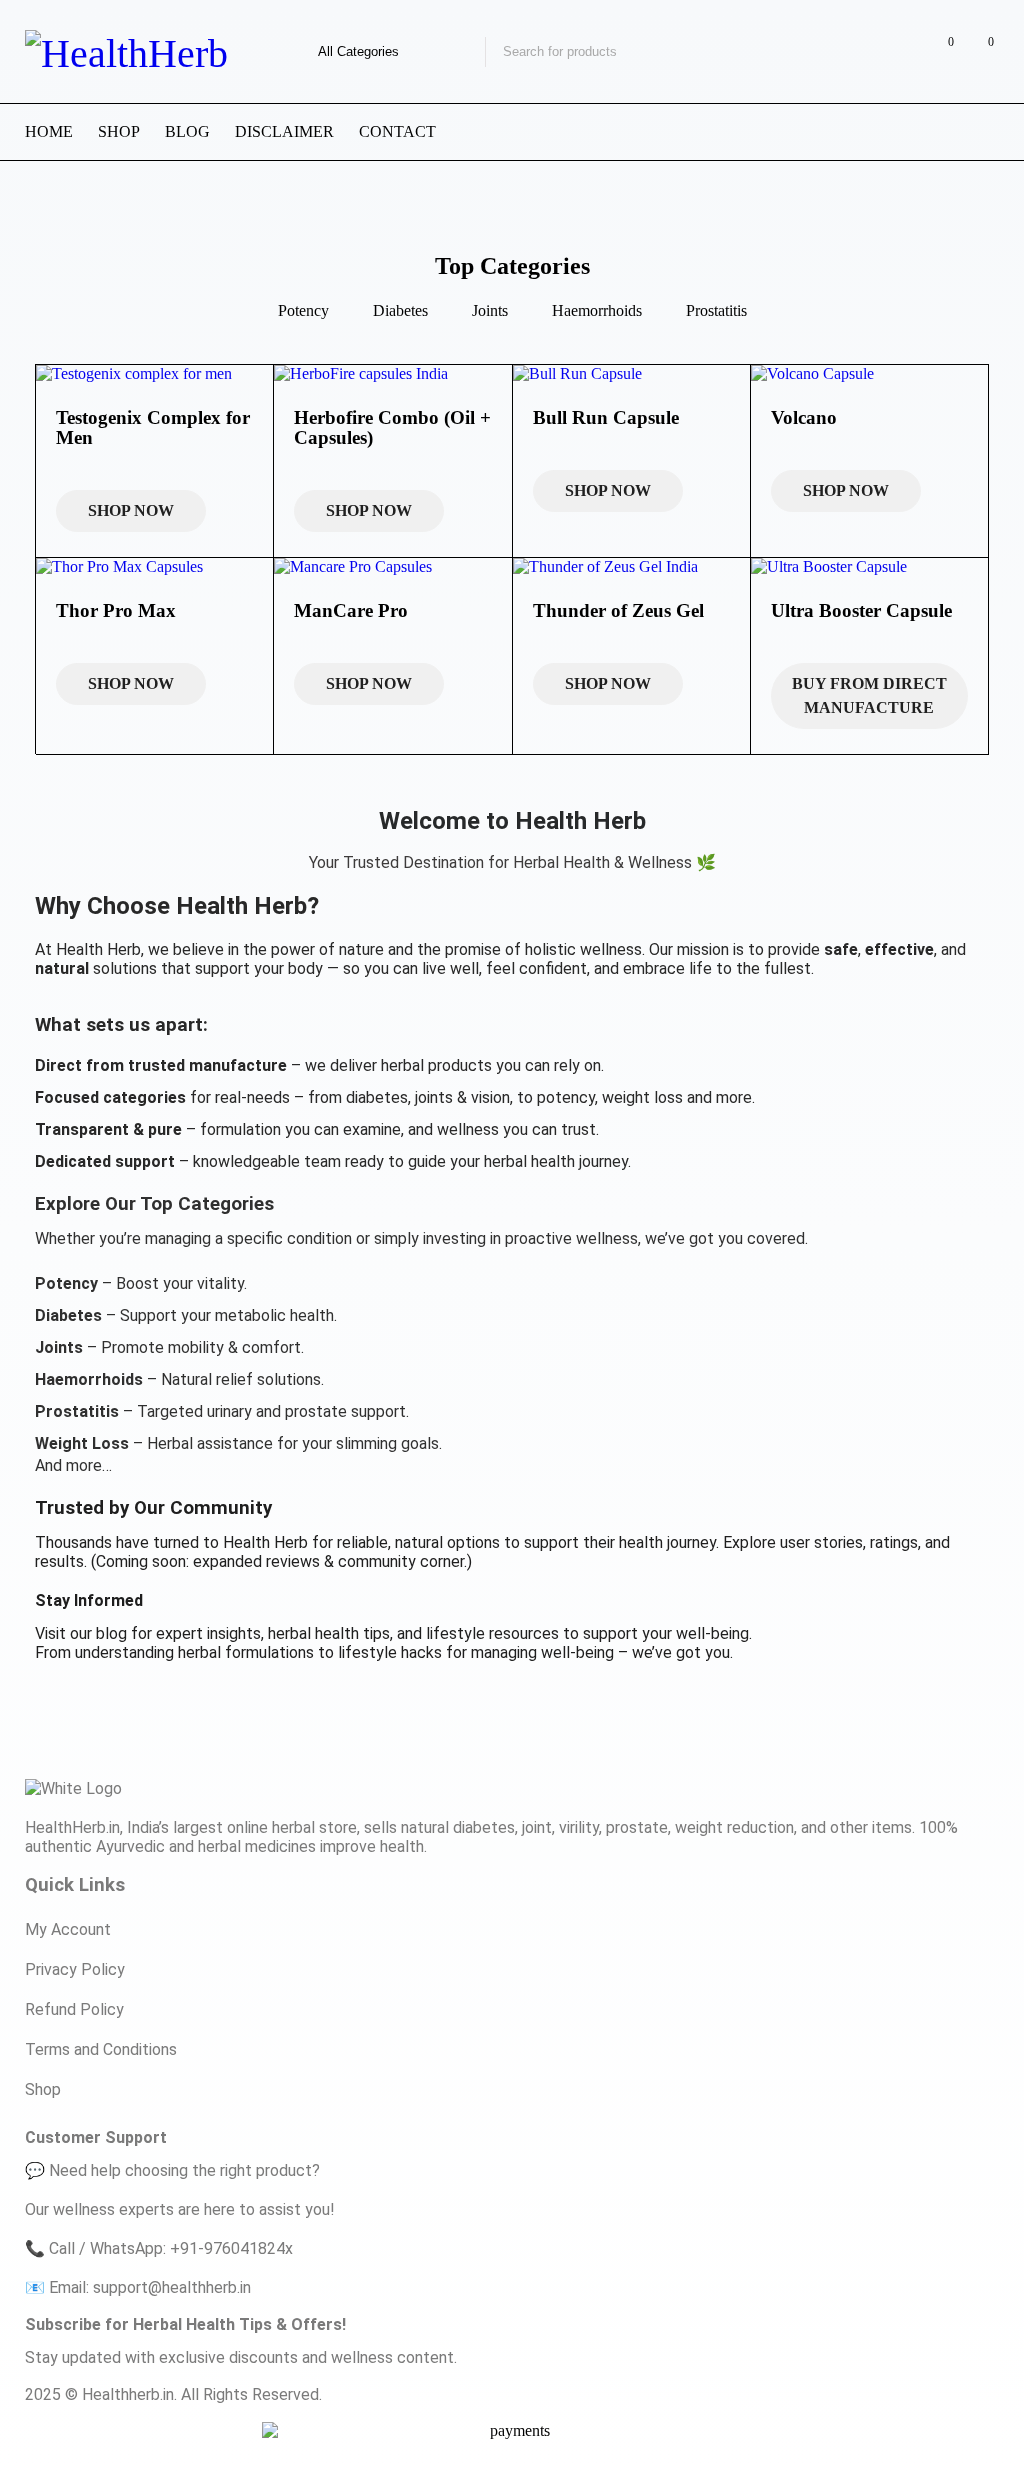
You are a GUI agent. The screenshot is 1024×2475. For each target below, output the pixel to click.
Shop (43, 2089)
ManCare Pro (351, 610)
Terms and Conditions (101, 2049)
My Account (68, 1929)
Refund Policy (74, 2009)
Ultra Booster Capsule (861, 610)
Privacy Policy (75, 1969)
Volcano (804, 417)
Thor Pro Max (116, 610)
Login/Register (897, 52)
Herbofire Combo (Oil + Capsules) (392, 427)
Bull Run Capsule (606, 417)
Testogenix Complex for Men (153, 427)
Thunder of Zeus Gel (618, 610)
